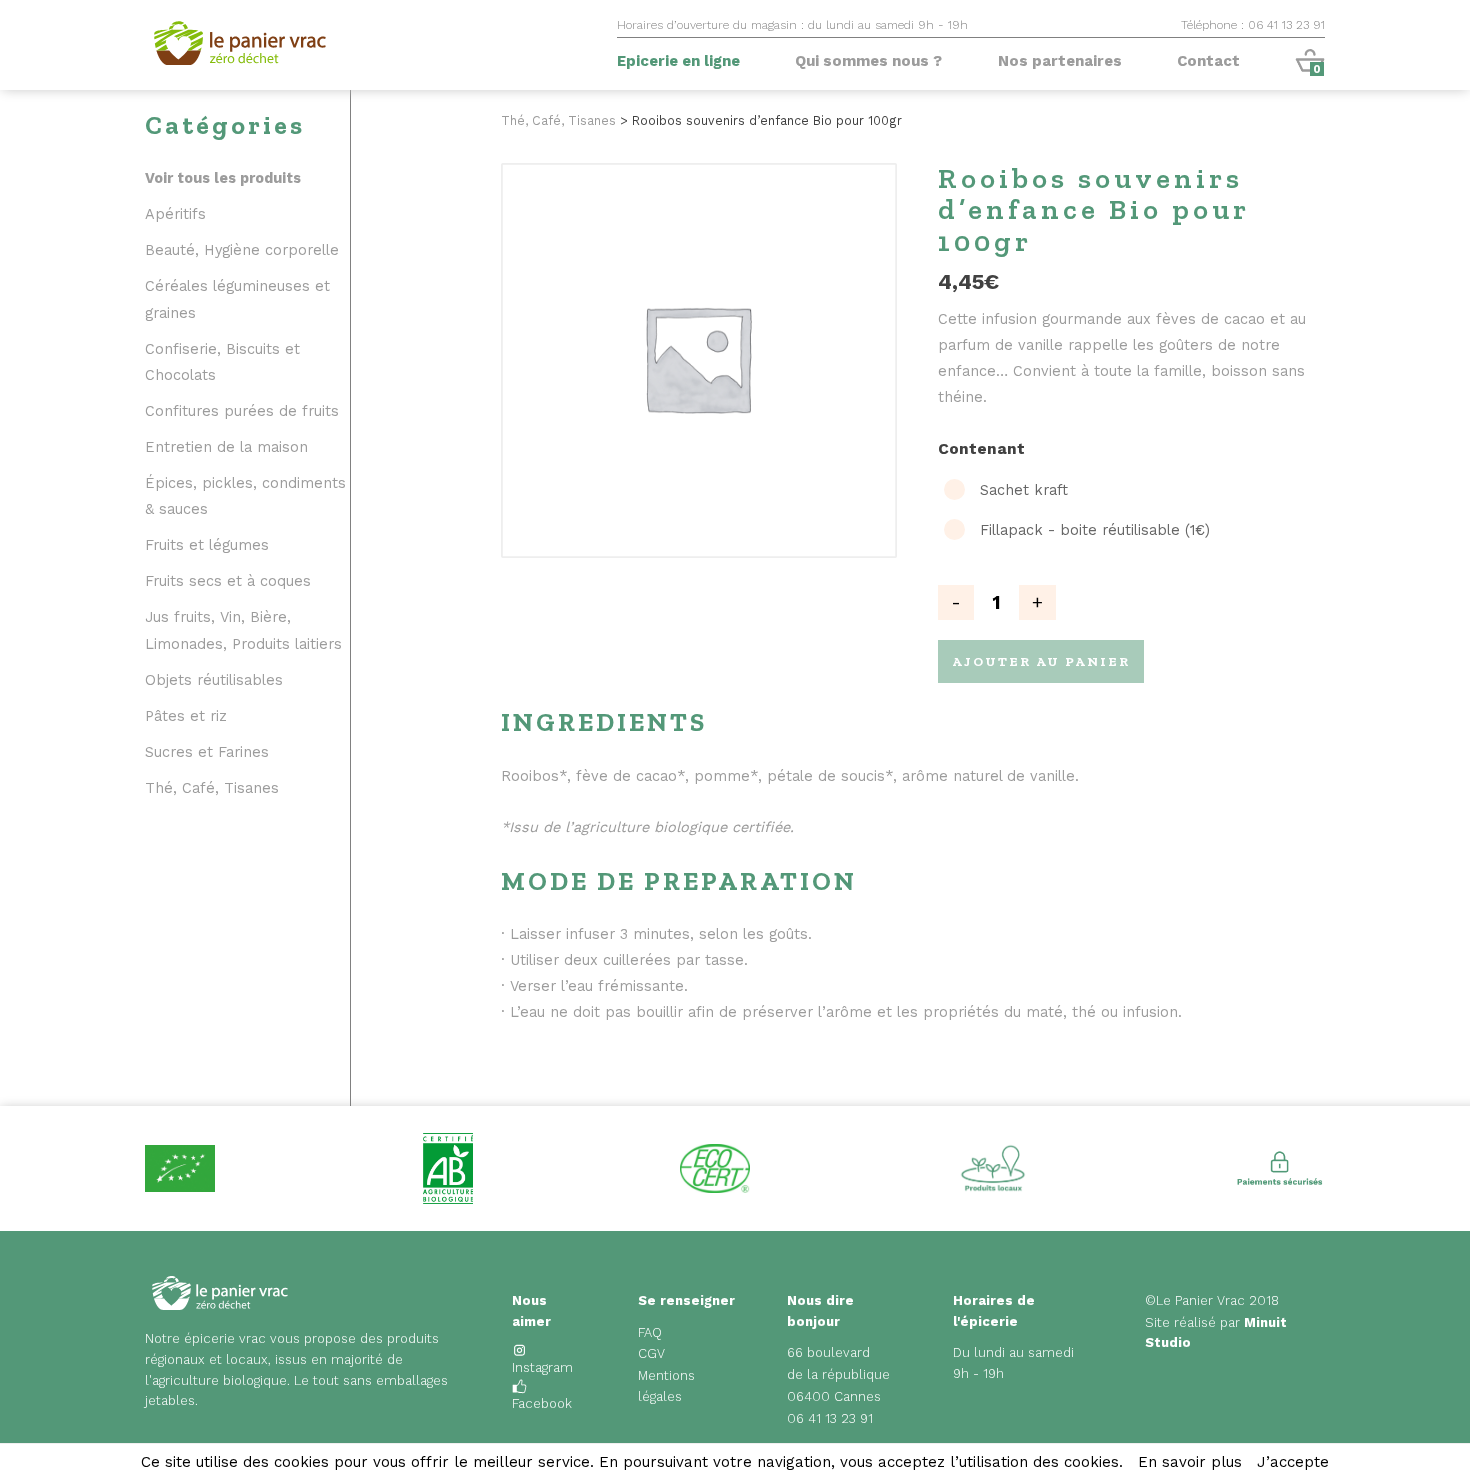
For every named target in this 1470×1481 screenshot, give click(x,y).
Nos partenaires (1060, 61)
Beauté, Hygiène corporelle (242, 250)
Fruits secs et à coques (228, 581)
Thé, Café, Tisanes (212, 788)
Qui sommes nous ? (868, 61)
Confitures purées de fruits (242, 411)
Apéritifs (175, 214)
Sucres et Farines (207, 752)
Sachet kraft (1024, 490)
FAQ (650, 1332)
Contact (1208, 61)
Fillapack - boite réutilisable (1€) (1095, 530)
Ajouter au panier (1041, 661)
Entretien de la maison (226, 447)
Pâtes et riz (186, 716)
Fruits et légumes (207, 545)
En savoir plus (1190, 1462)
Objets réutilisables (214, 680)
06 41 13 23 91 (830, 1418)
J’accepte (1293, 1462)
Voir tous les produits (223, 178)
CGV (651, 1353)
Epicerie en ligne (678, 61)
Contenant (981, 449)
